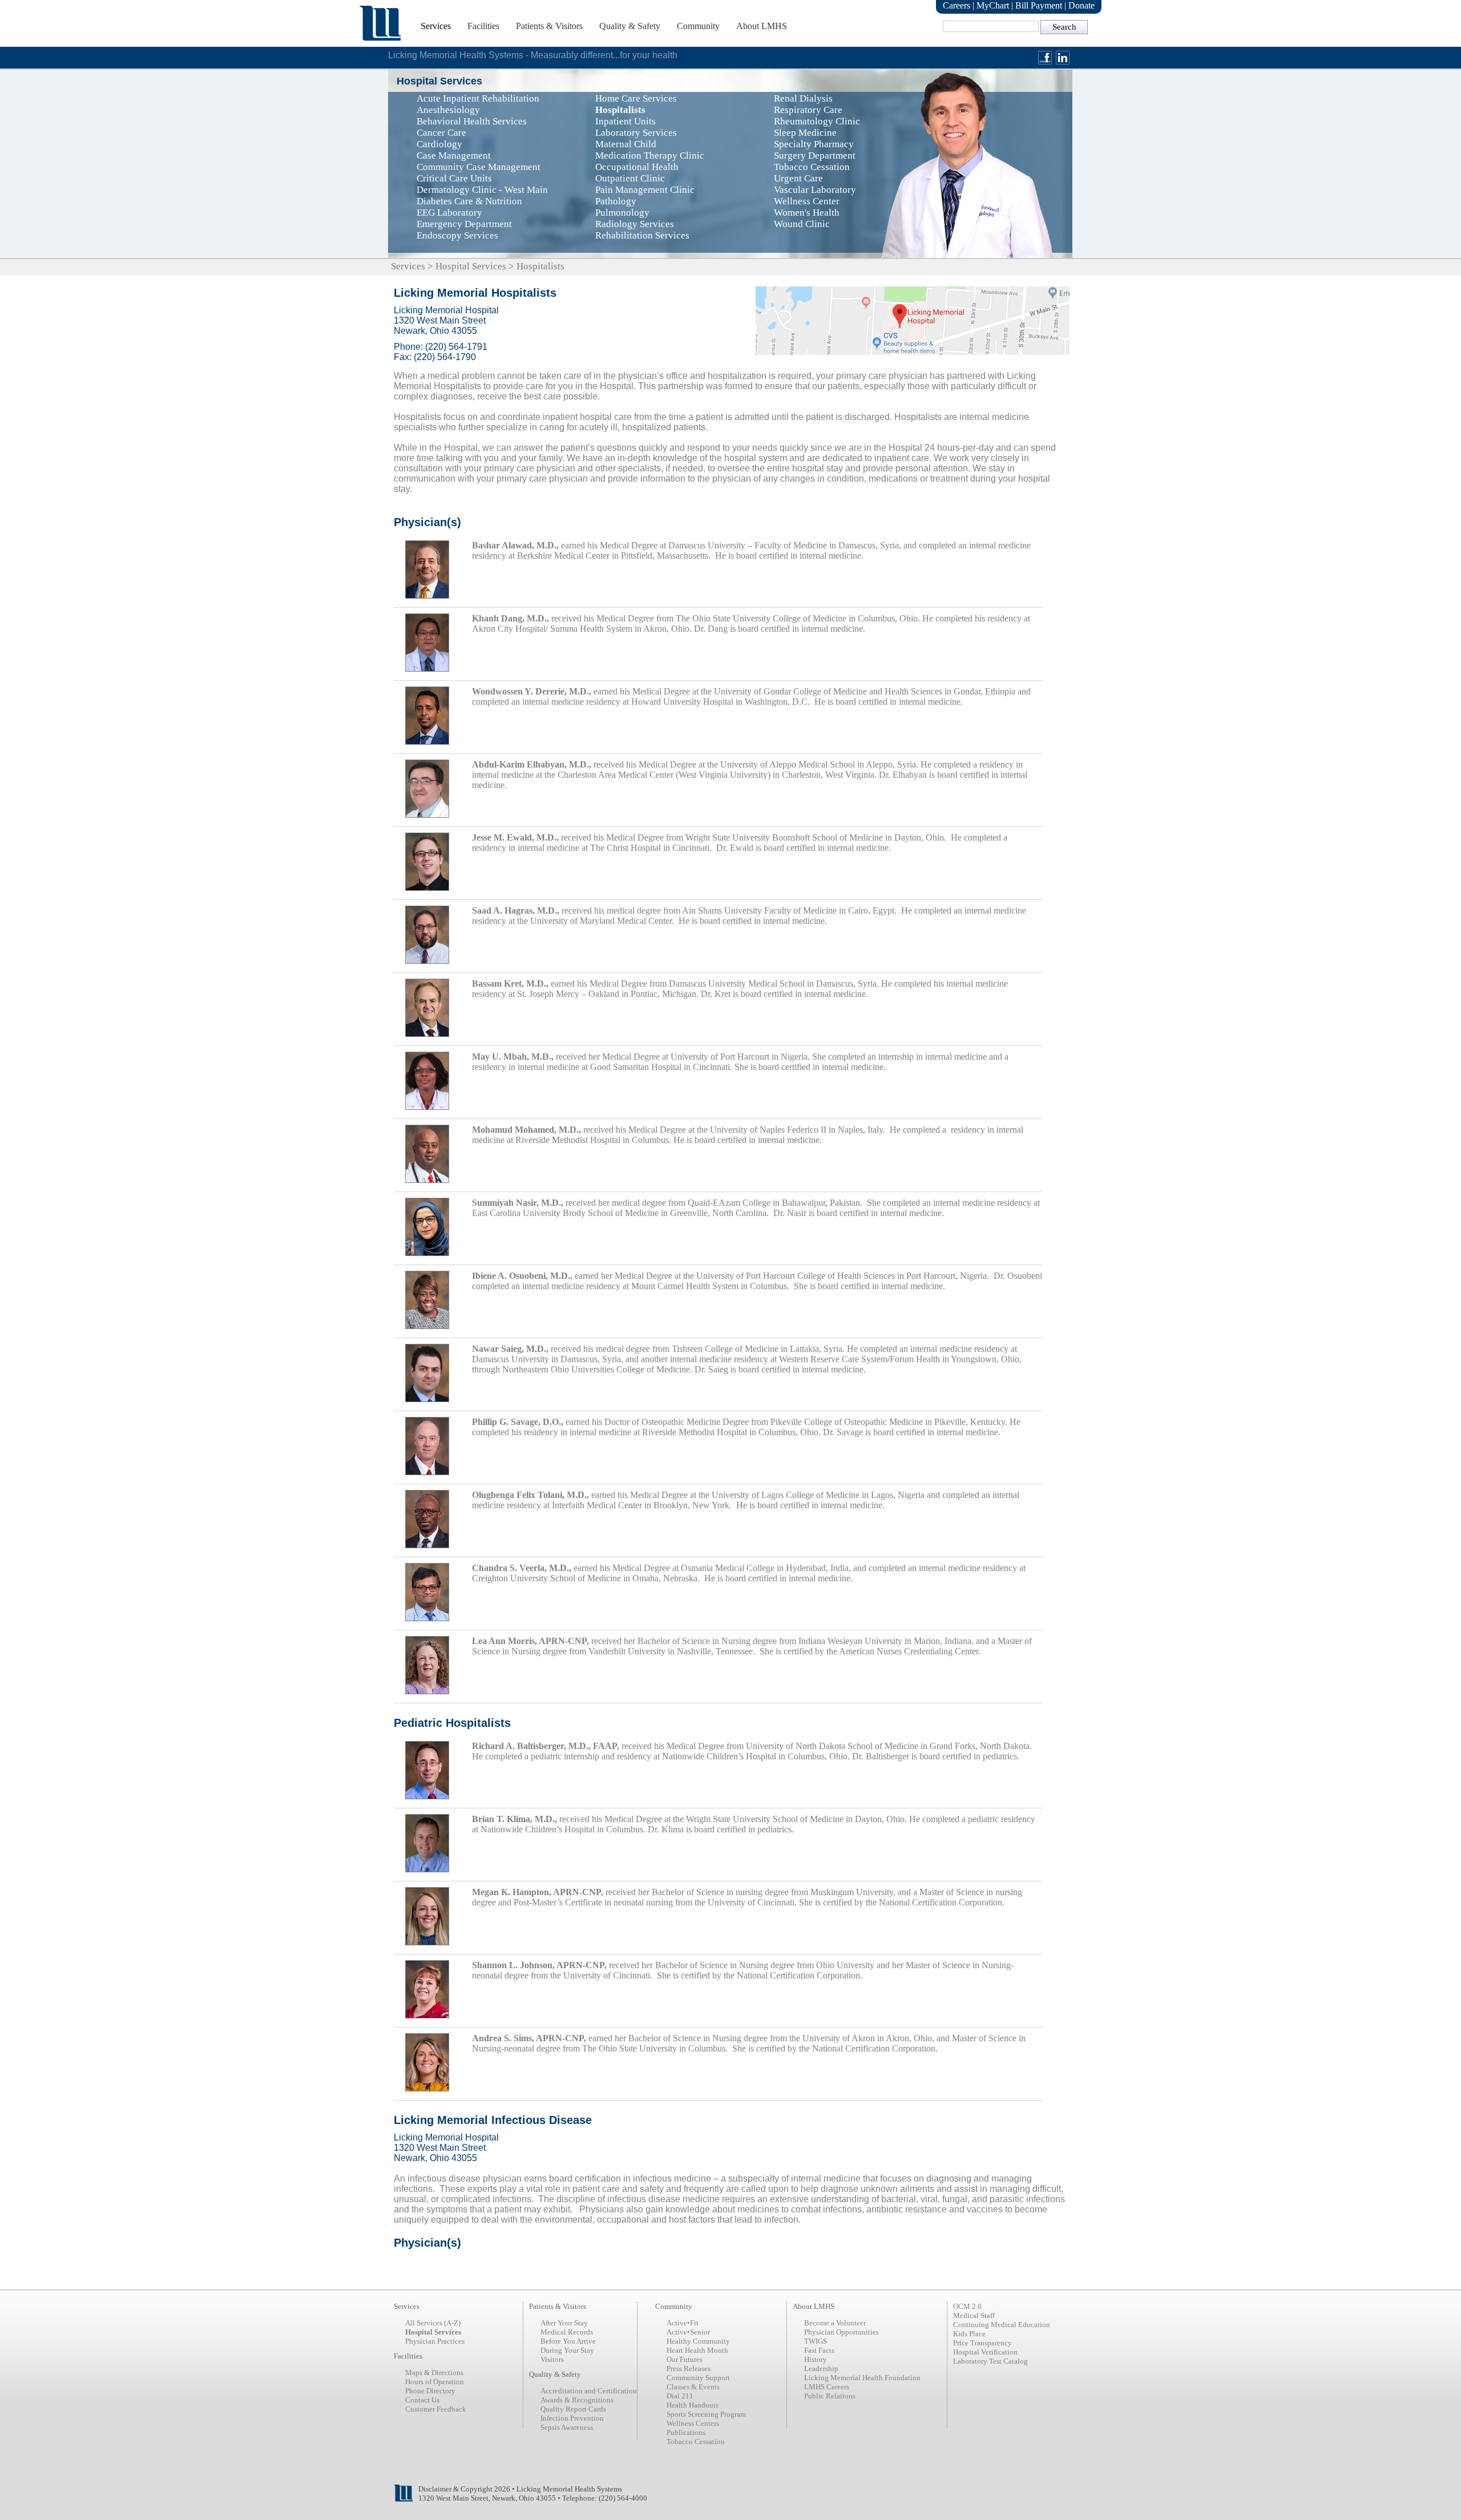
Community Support (698, 2378)
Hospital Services (471, 266)
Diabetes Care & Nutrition (469, 201)
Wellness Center (807, 201)
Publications (686, 2432)
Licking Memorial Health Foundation (862, 2378)
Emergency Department (464, 224)
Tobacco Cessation (812, 167)
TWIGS (816, 2341)
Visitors (552, 2359)
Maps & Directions (434, 2372)
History (816, 2359)
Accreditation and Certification (589, 2391)
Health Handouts (693, 2405)
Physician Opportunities (842, 2332)
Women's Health (807, 213)
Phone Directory (430, 2391)
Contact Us (422, 2400)
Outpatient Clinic (630, 178)
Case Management (454, 156)
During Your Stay (567, 2350)
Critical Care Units (454, 178)
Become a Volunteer (835, 2323)
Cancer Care (441, 133)
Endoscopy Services (457, 235)
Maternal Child (626, 144)
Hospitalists (620, 110)
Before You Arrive (568, 2341)
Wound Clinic (802, 224)
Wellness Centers (693, 2423)
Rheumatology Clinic (817, 121)
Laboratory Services (636, 133)
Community (698, 26)
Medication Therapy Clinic (650, 156)
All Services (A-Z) (433, 2323)
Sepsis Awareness (567, 2427)
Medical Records (567, 2332)
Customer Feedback (436, 2409)
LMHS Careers (827, 2387)
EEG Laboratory (449, 213)
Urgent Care (798, 178)
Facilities (483, 26)
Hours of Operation (435, 2382)
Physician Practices (435, 2341)
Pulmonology (622, 213)
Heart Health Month (697, 2350)
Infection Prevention (572, 2418)
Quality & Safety (630, 26)
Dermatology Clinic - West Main (482, 190)
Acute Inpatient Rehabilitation (478, 98)
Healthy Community (698, 2341)
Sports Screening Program (706, 2414)
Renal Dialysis (803, 98)
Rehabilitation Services (642, 235)
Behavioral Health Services (472, 121)
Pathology (616, 201)
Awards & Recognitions (577, 2400)
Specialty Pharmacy (814, 144)
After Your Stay (564, 2323)
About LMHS (762, 26)
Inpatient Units (625, 121)
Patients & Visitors (549, 26)
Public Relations (830, 2396)
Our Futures (685, 2359)
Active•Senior (688, 2332)
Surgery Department (815, 156)
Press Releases (689, 2368)
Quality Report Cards (573, 2409)
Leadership (821, 2368)
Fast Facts (819, 2350)
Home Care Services (636, 98)
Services (436, 26)
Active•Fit (683, 2323)
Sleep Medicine (805, 133)
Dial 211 (680, 2396)
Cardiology (439, 144)
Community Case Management (479, 167)
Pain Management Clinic (645, 190)
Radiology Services (635, 224)
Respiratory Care (808, 110)
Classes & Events (693, 2387)
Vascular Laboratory (815, 190)
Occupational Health (637, 167)
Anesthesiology (448, 110)
